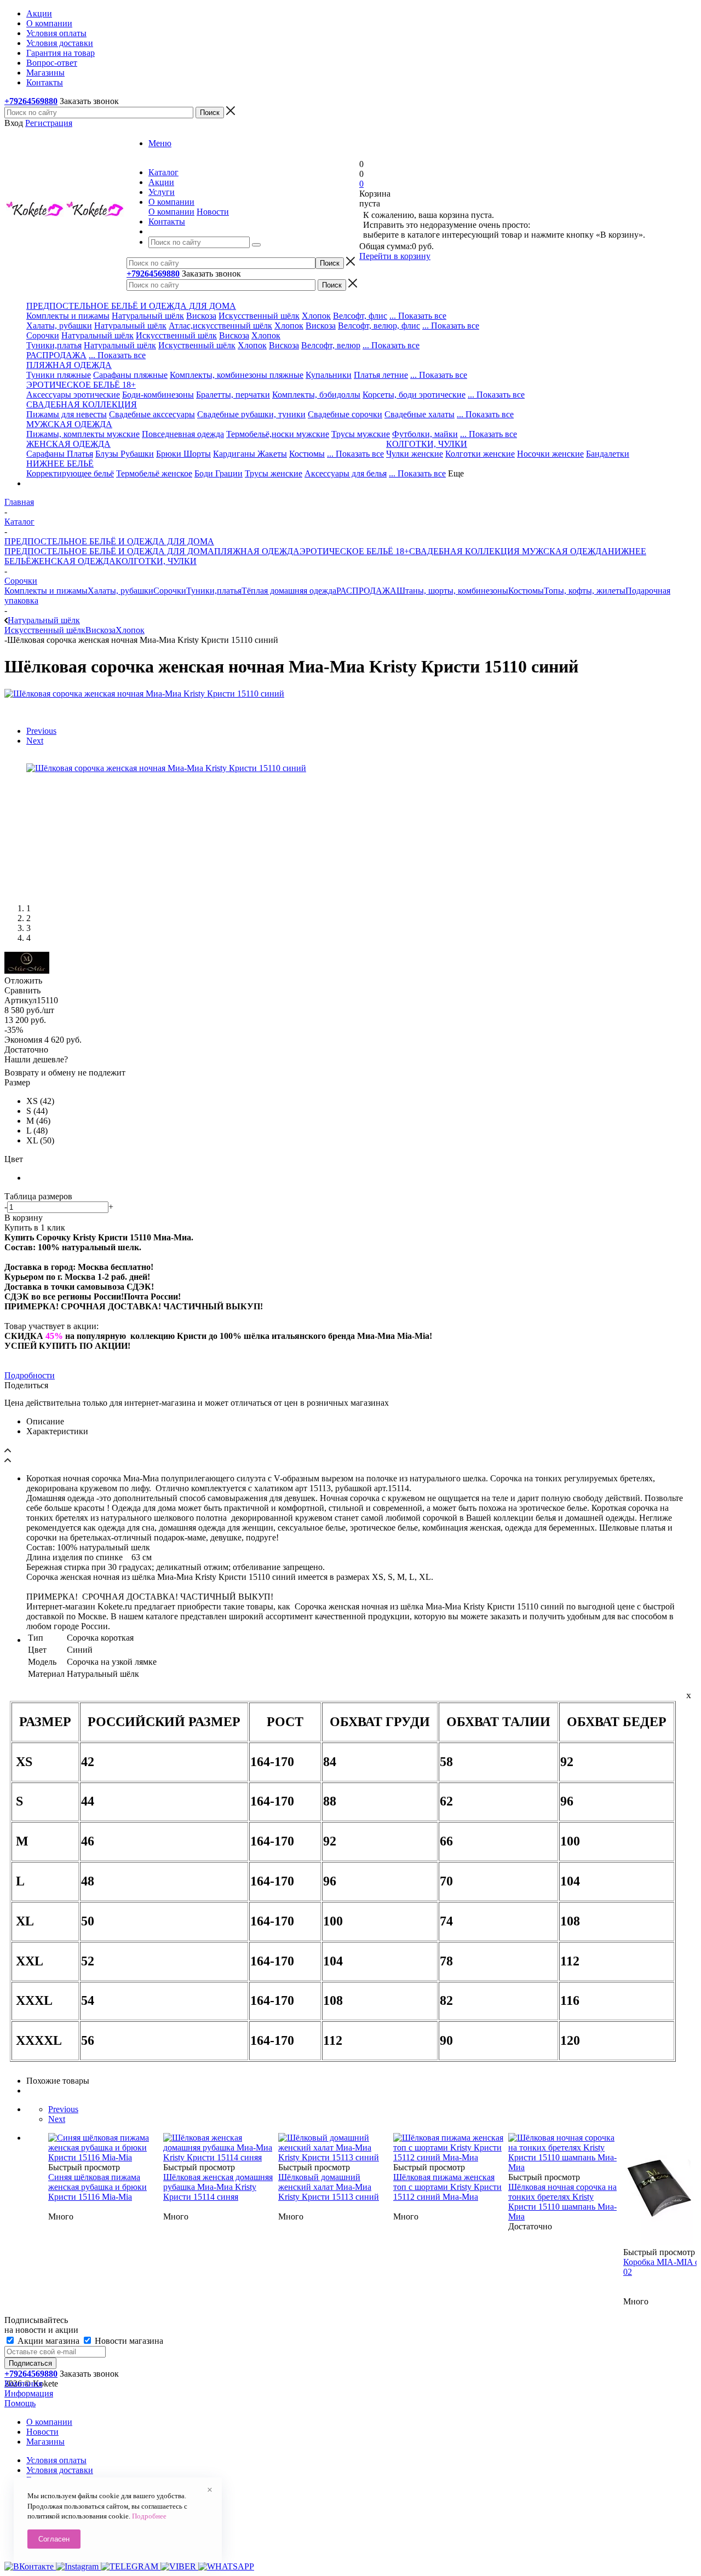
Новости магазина (128, 2341)
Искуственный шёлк (197, 345)
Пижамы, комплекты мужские (83, 434)
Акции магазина (48, 2341)
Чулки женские (415, 454)
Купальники (329, 375)
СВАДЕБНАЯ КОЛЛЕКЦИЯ (464, 551)
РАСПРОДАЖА (56, 355)
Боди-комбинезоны (158, 395)
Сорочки (43, 335)
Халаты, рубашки (59, 326)
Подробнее (149, 2516)
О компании (171, 212)
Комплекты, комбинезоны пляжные (237, 375)
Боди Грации (219, 473)
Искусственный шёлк (259, 316)
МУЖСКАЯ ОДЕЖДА (564, 551)
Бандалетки (608, 454)
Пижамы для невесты (67, 414)
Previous (41, 731)
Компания (23, 2384)
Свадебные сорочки (345, 414)
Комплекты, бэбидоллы (316, 395)
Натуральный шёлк (148, 316)
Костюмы (307, 454)
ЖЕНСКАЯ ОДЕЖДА (73, 561)
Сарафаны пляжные (130, 375)
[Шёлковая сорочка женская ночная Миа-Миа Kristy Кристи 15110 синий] (144, 694)
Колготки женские (480, 454)
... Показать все (418, 316)
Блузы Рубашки (125, 454)
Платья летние (381, 375)
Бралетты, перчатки (233, 395)
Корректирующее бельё (70, 473)
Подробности (30, 1375)
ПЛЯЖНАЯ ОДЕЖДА (257, 551)
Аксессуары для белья (346, 473)
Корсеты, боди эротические (414, 395)
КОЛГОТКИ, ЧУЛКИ (156, 561)
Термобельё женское (154, 473)
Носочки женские (550, 454)
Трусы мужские (361, 434)
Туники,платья (54, 345)
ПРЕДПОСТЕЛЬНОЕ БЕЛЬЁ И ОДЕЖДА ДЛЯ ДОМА (109, 551)
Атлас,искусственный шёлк (220, 326)
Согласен (54, 2539)
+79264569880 (31, 101)
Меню (160, 143)
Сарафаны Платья (60, 454)
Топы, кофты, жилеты (585, 591)
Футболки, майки (425, 434)
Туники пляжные (59, 375)
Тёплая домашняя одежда (289, 591)
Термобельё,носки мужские (278, 434)
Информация (29, 2393)
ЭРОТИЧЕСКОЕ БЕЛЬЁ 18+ (354, 551)
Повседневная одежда (183, 434)
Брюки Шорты (183, 454)
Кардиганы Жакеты (250, 454)
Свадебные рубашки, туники (251, 414)
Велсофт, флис (360, 316)
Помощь (20, 2403)
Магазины (45, 2442)
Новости (213, 212)
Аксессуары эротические (73, 395)
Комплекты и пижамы (68, 316)
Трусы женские (274, 473)
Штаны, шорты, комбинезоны (452, 591)
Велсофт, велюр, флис (379, 326)
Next (35, 741)
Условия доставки (60, 2470)
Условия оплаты (56, 2460)
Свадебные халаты (420, 414)
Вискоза (201, 316)
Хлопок (316, 316)
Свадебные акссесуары (152, 414)
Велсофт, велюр (331, 345)
